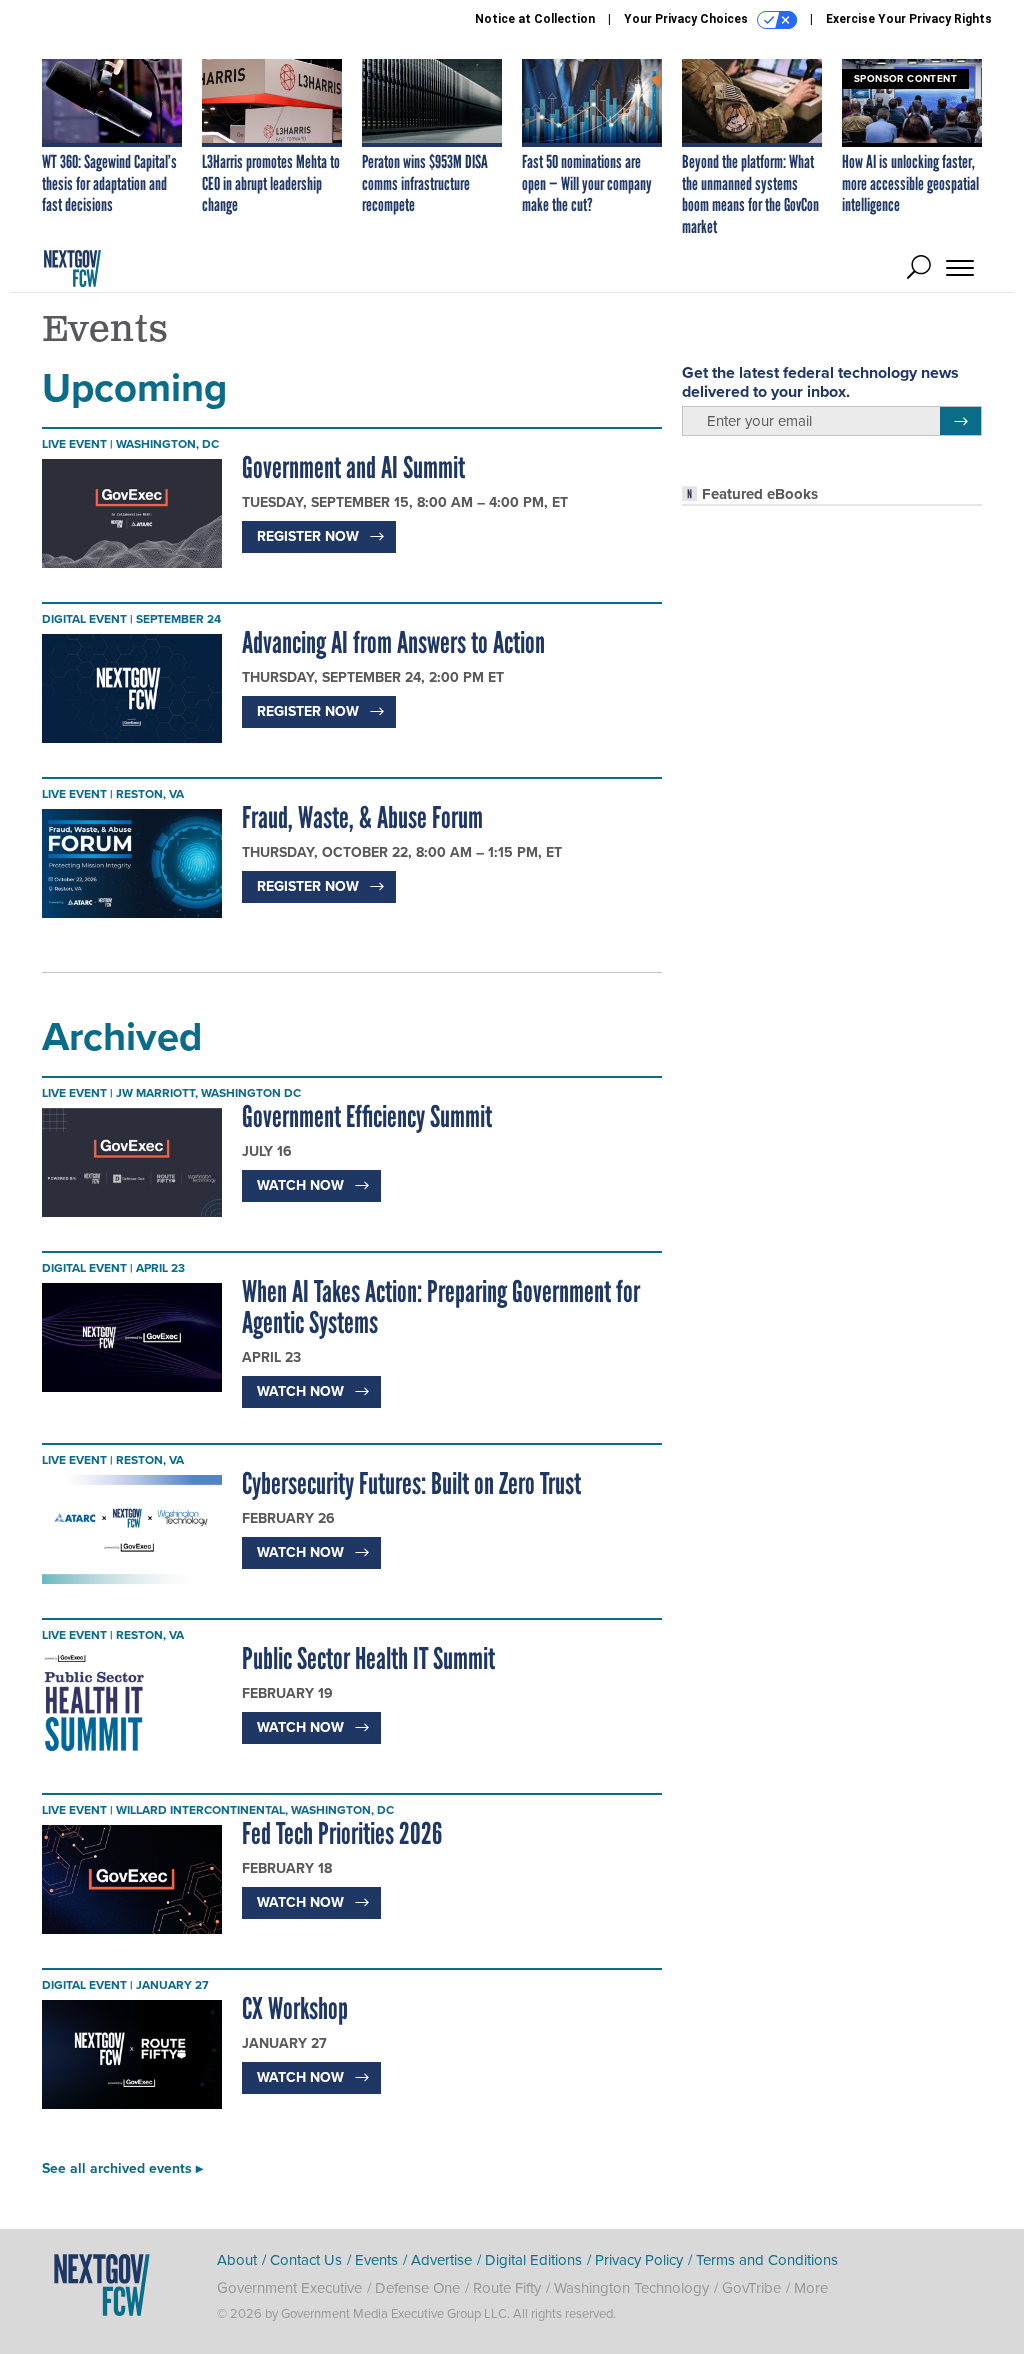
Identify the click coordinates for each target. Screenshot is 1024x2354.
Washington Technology (631, 2288)
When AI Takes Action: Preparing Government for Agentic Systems (441, 1307)
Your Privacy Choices (687, 19)
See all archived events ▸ (122, 2168)
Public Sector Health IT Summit (368, 1658)
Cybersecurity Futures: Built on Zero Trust (411, 1483)
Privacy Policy (639, 2260)
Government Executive (289, 2288)
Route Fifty (507, 2288)
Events (376, 2260)
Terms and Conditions (767, 2260)
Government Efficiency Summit (367, 1116)
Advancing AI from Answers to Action (393, 642)
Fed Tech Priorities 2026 (342, 1833)
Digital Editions (533, 2260)
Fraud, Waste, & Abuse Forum (362, 817)
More (811, 2288)
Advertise (441, 2260)
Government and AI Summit (353, 467)
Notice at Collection (535, 19)
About (237, 2260)
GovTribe (751, 2288)
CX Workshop (295, 2008)
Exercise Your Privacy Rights (909, 19)
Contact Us (306, 2260)
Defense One (417, 2288)
